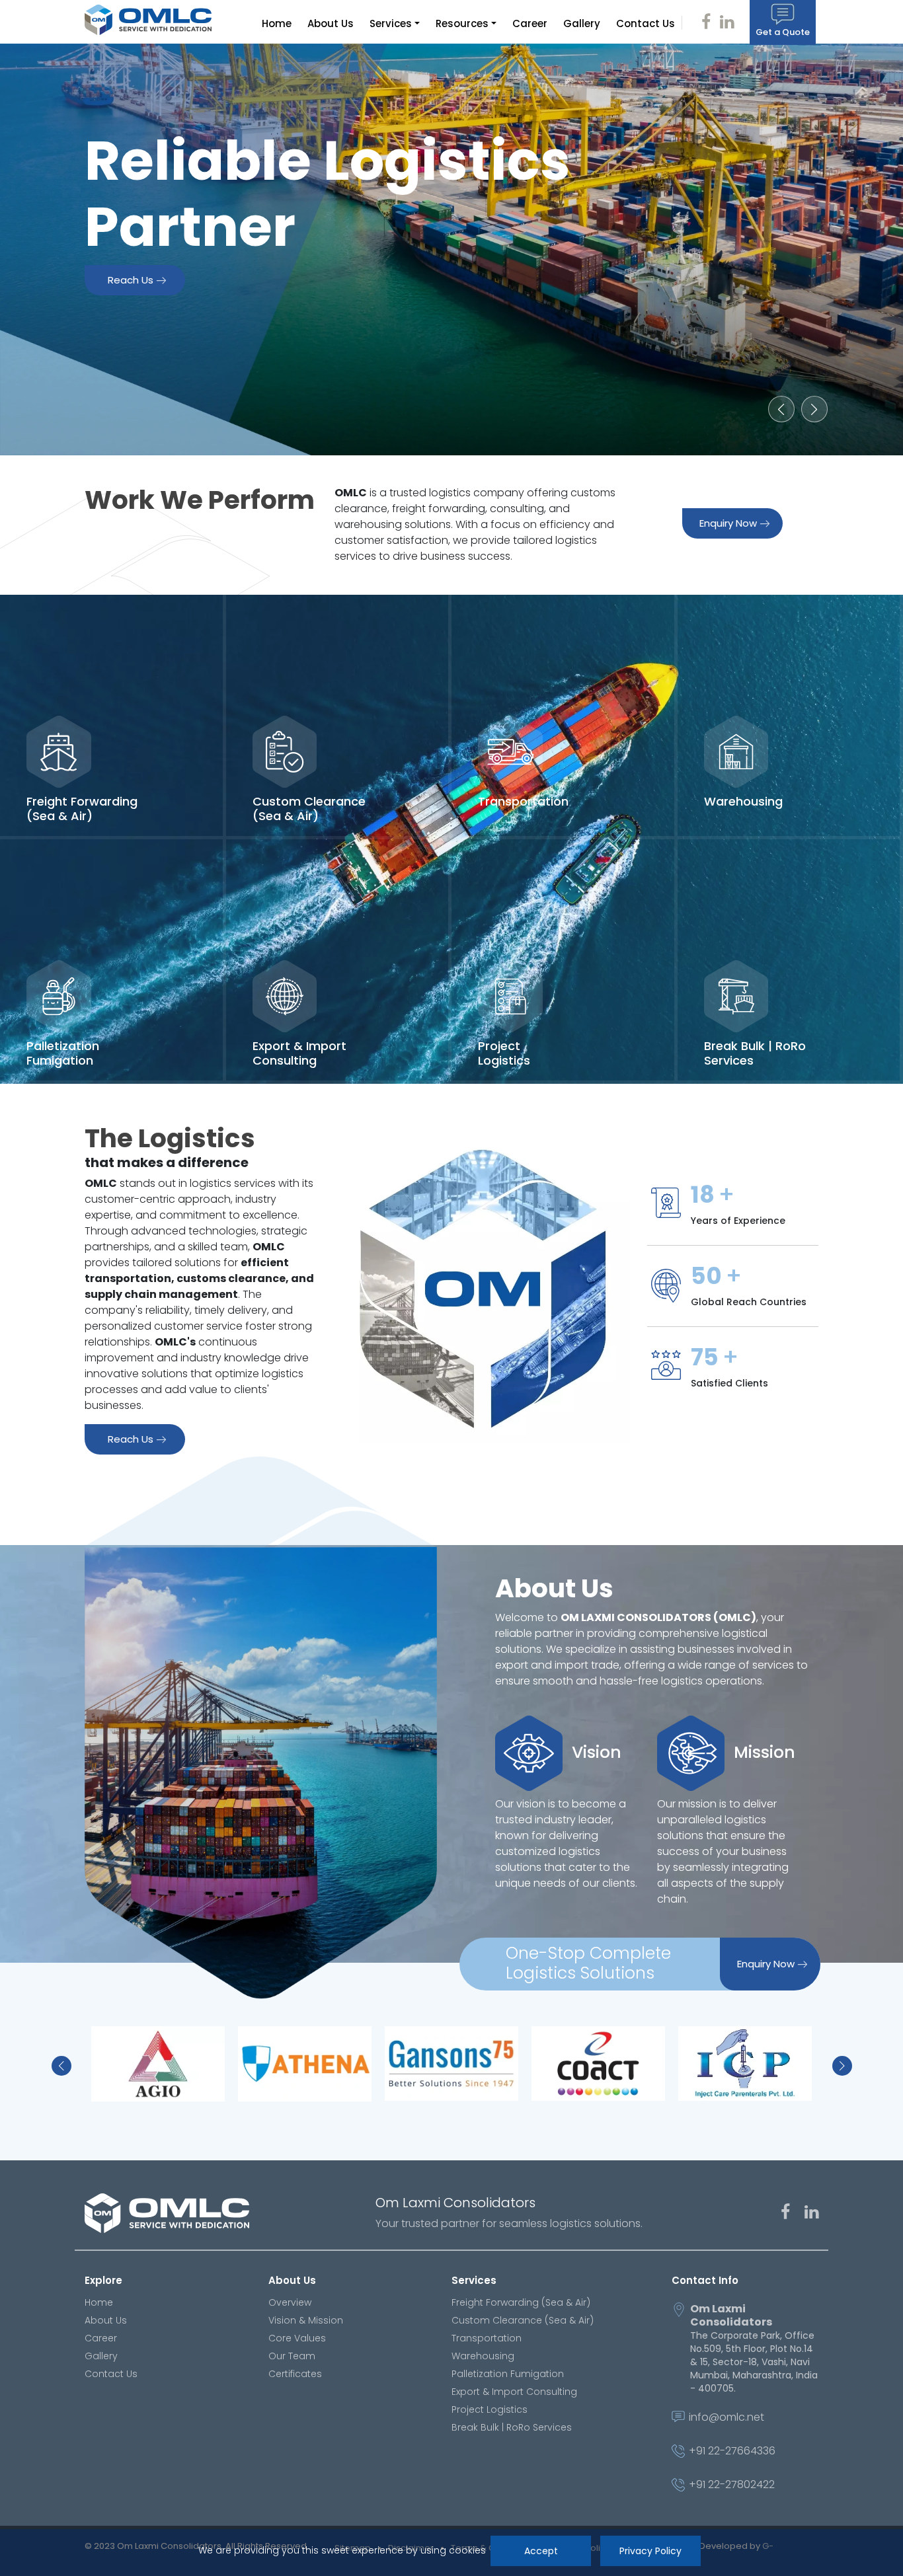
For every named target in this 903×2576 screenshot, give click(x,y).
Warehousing (483, 2356)
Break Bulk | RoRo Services (512, 2427)
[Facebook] (779, 2214)
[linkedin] (805, 2214)
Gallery (582, 23)
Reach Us (131, 280)
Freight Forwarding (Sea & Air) (521, 2302)
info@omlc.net (726, 2418)
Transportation (487, 2338)
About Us (331, 23)
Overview (290, 2302)
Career (530, 23)
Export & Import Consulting (514, 2392)
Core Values (297, 2338)
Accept (540, 2551)
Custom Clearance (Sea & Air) (523, 2320)
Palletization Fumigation (508, 2374)
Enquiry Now (728, 523)
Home (277, 23)
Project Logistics (490, 2409)
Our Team (292, 2356)
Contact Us (646, 23)
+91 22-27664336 (732, 2451)
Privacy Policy (650, 2551)
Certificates (295, 2374)
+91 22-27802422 (732, 2485)
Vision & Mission (306, 2320)
